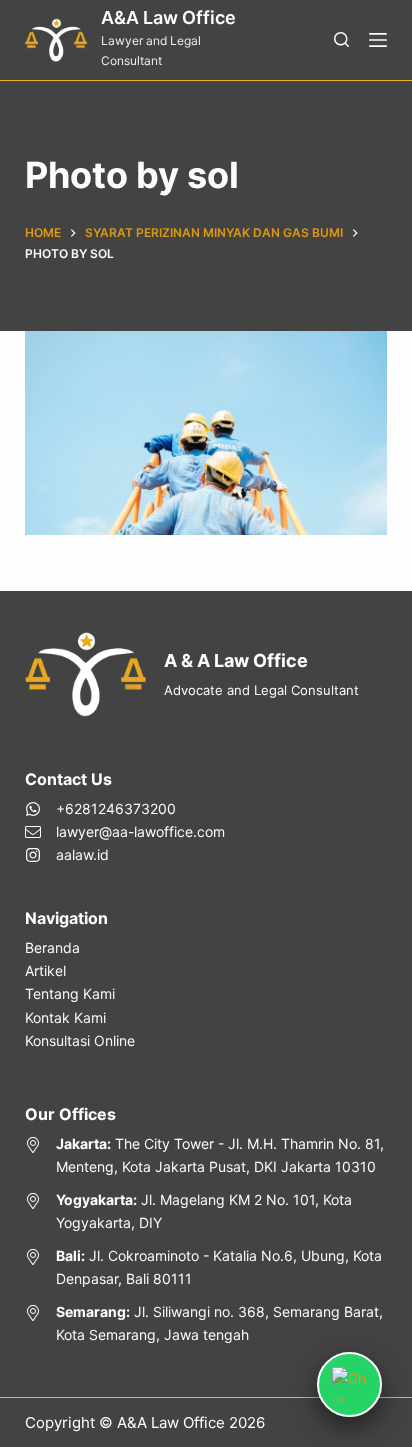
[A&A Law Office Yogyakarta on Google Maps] (206, 1211)
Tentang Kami (70, 993)
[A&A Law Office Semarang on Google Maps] (206, 1323)
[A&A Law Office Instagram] (125, 854)
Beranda (52, 947)
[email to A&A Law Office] (125, 831)
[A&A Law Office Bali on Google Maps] (206, 1267)
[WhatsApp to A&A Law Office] (125, 808)
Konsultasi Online (80, 1040)
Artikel (45, 970)
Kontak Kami (65, 1017)
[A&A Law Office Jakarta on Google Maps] (206, 1155)
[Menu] (378, 40)
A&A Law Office (168, 17)
